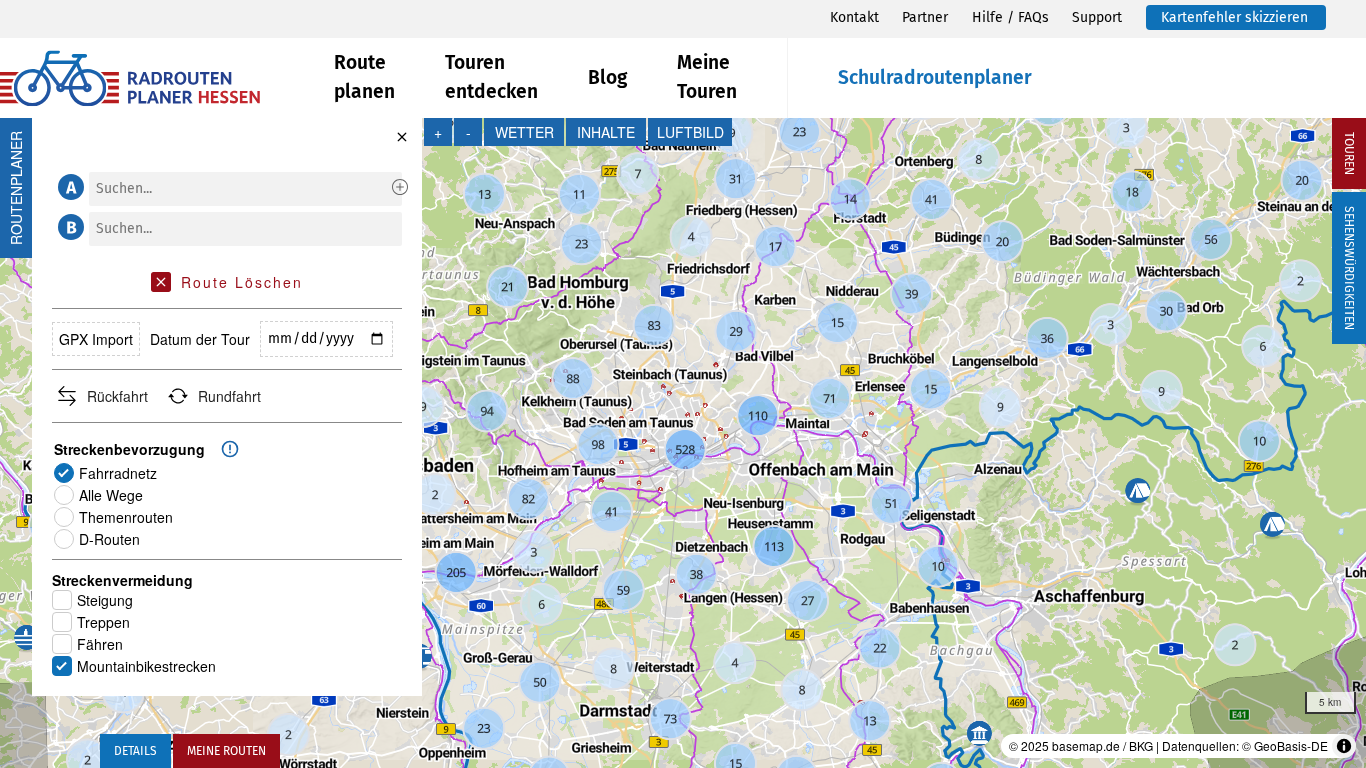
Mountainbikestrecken (146, 666)
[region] (683, 443)
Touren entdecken (491, 77)
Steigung (105, 600)
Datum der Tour (200, 339)
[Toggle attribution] (1344, 746)
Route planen (364, 77)
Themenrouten (126, 517)
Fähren (100, 644)
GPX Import (96, 339)
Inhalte (606, 132)
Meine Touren (707, 77)
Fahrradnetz (118, 473)
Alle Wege (111, 495)
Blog (607, 77)
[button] (68, 187)
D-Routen (109, 539)
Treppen (103, 622)
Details (135, 751)
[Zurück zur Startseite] (167, 78)
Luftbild (690, 132)
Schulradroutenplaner (935, 77)
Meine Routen (226, 751)
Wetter (524, 132)
